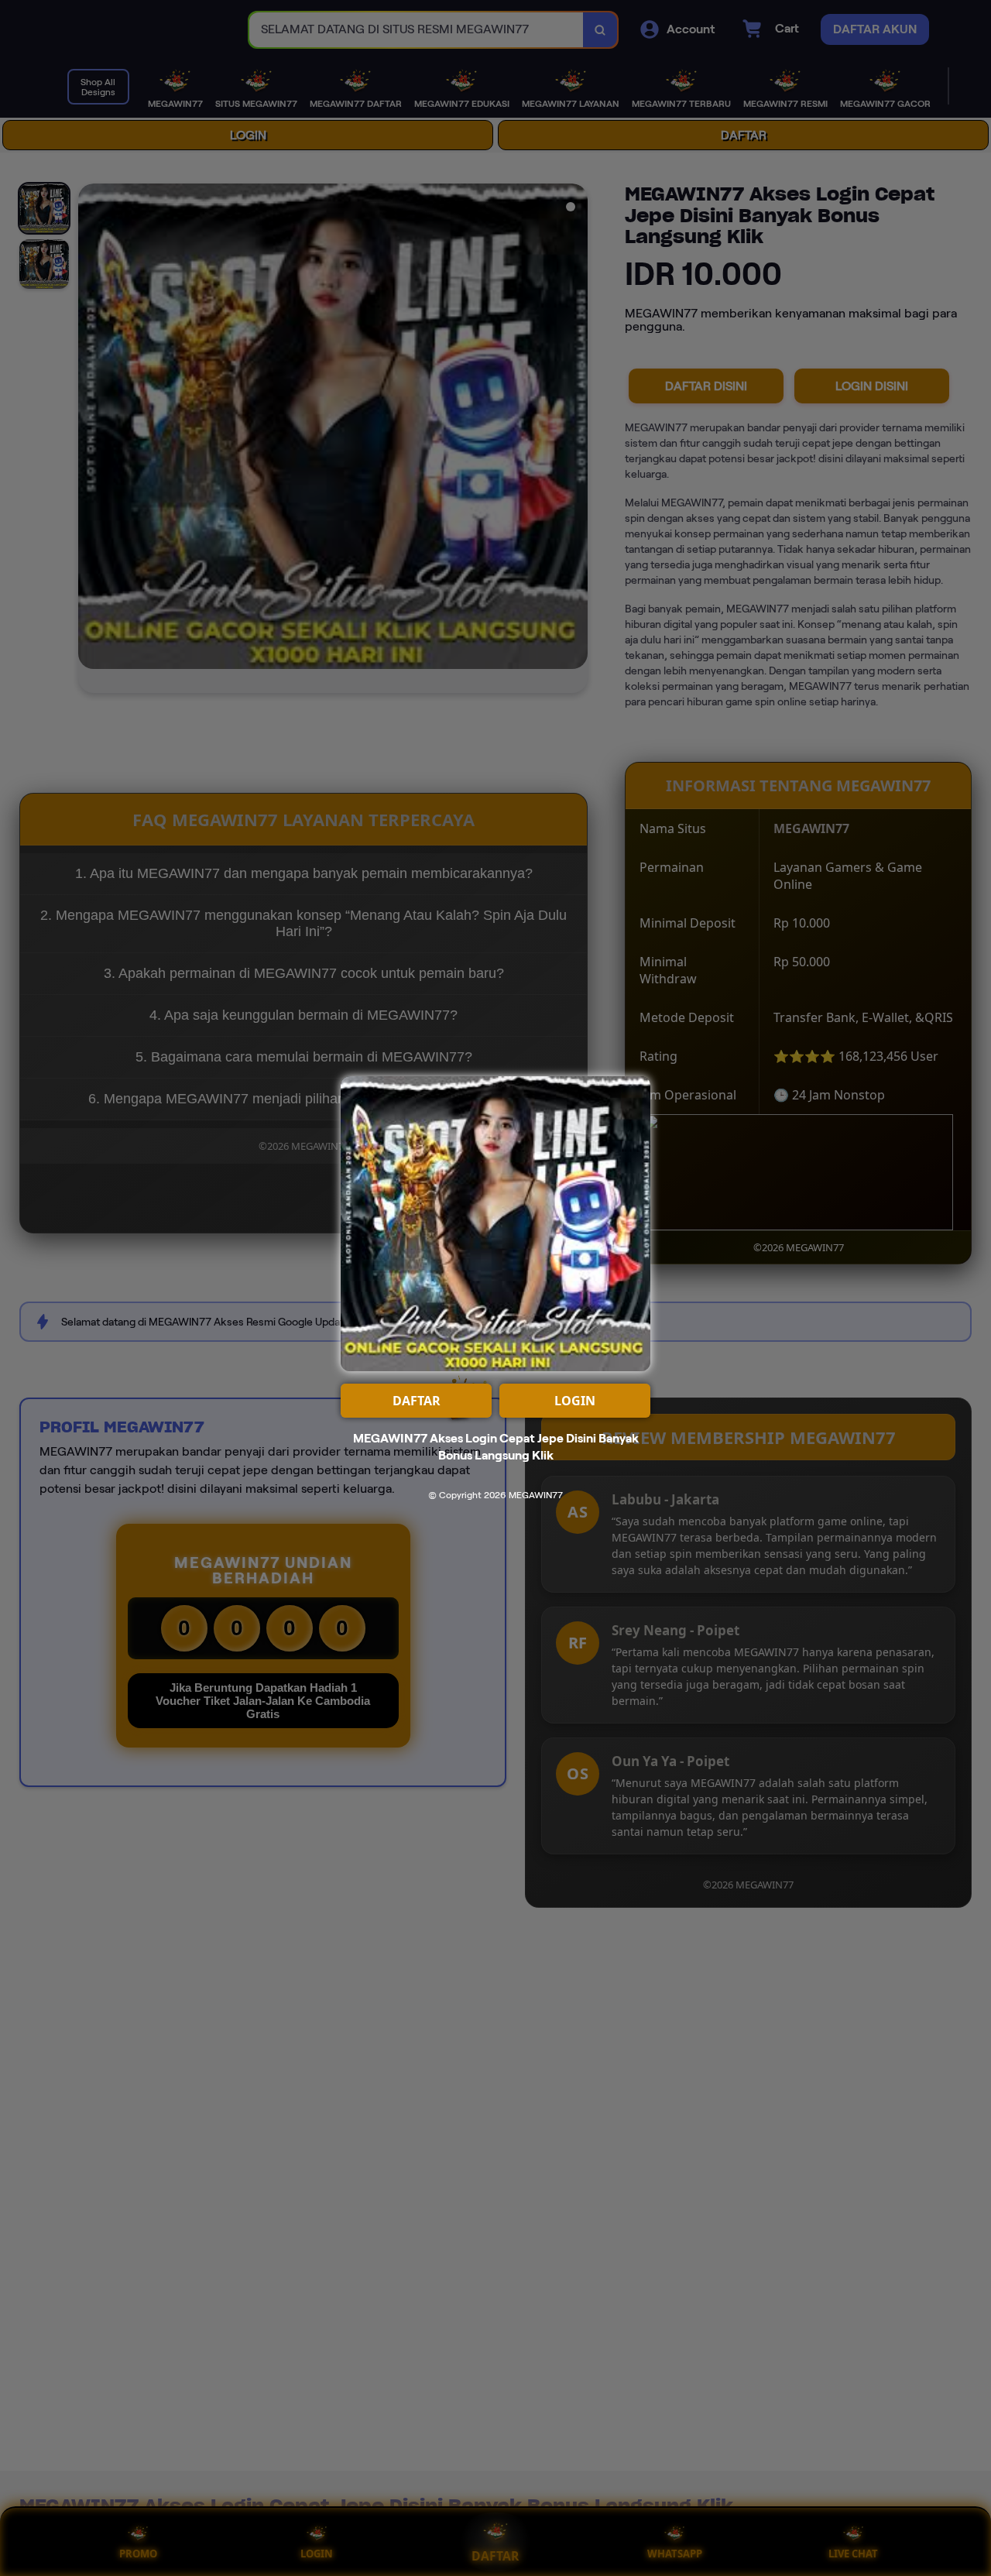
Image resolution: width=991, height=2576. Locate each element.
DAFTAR (417, 1401)
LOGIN (575, 1401)
